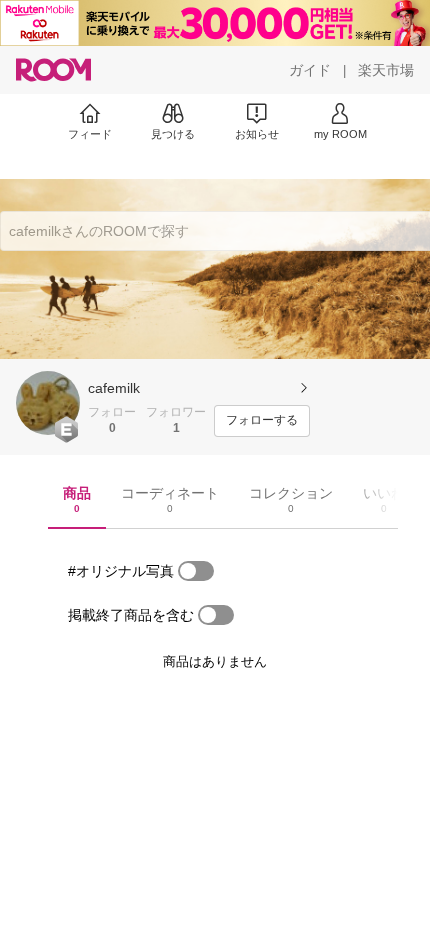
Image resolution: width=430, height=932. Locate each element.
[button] (48, 403)
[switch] (196, 571)
